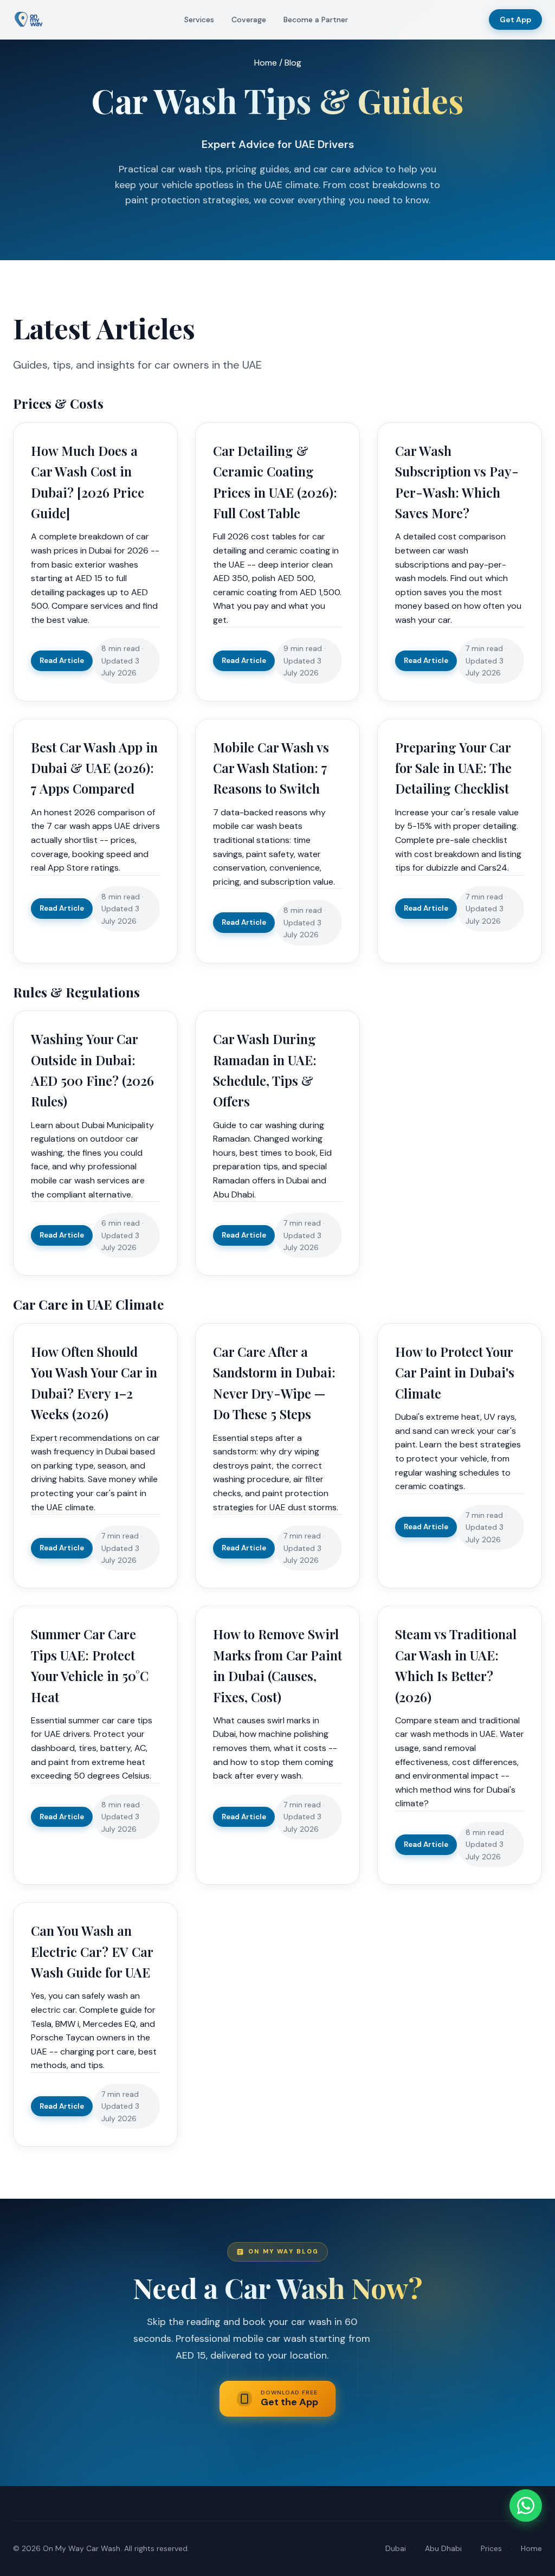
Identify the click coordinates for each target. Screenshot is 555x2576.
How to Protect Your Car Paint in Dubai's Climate (455, 1372)
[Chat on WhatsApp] (526, 2506)
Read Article (62, 661)
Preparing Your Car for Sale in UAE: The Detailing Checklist (453, 768)
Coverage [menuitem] (249, 20)
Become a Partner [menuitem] (316, 20)
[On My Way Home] (28, 20)
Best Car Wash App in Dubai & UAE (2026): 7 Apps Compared (94, 768)
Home (266, 63)
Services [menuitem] (199, 20)
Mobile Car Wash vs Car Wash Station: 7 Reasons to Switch (271, 768)
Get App (515, 20)
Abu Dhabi (443, 2548)
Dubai (396, 2548)
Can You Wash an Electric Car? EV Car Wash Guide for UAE (92, 1951)
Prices (491, 2548)
